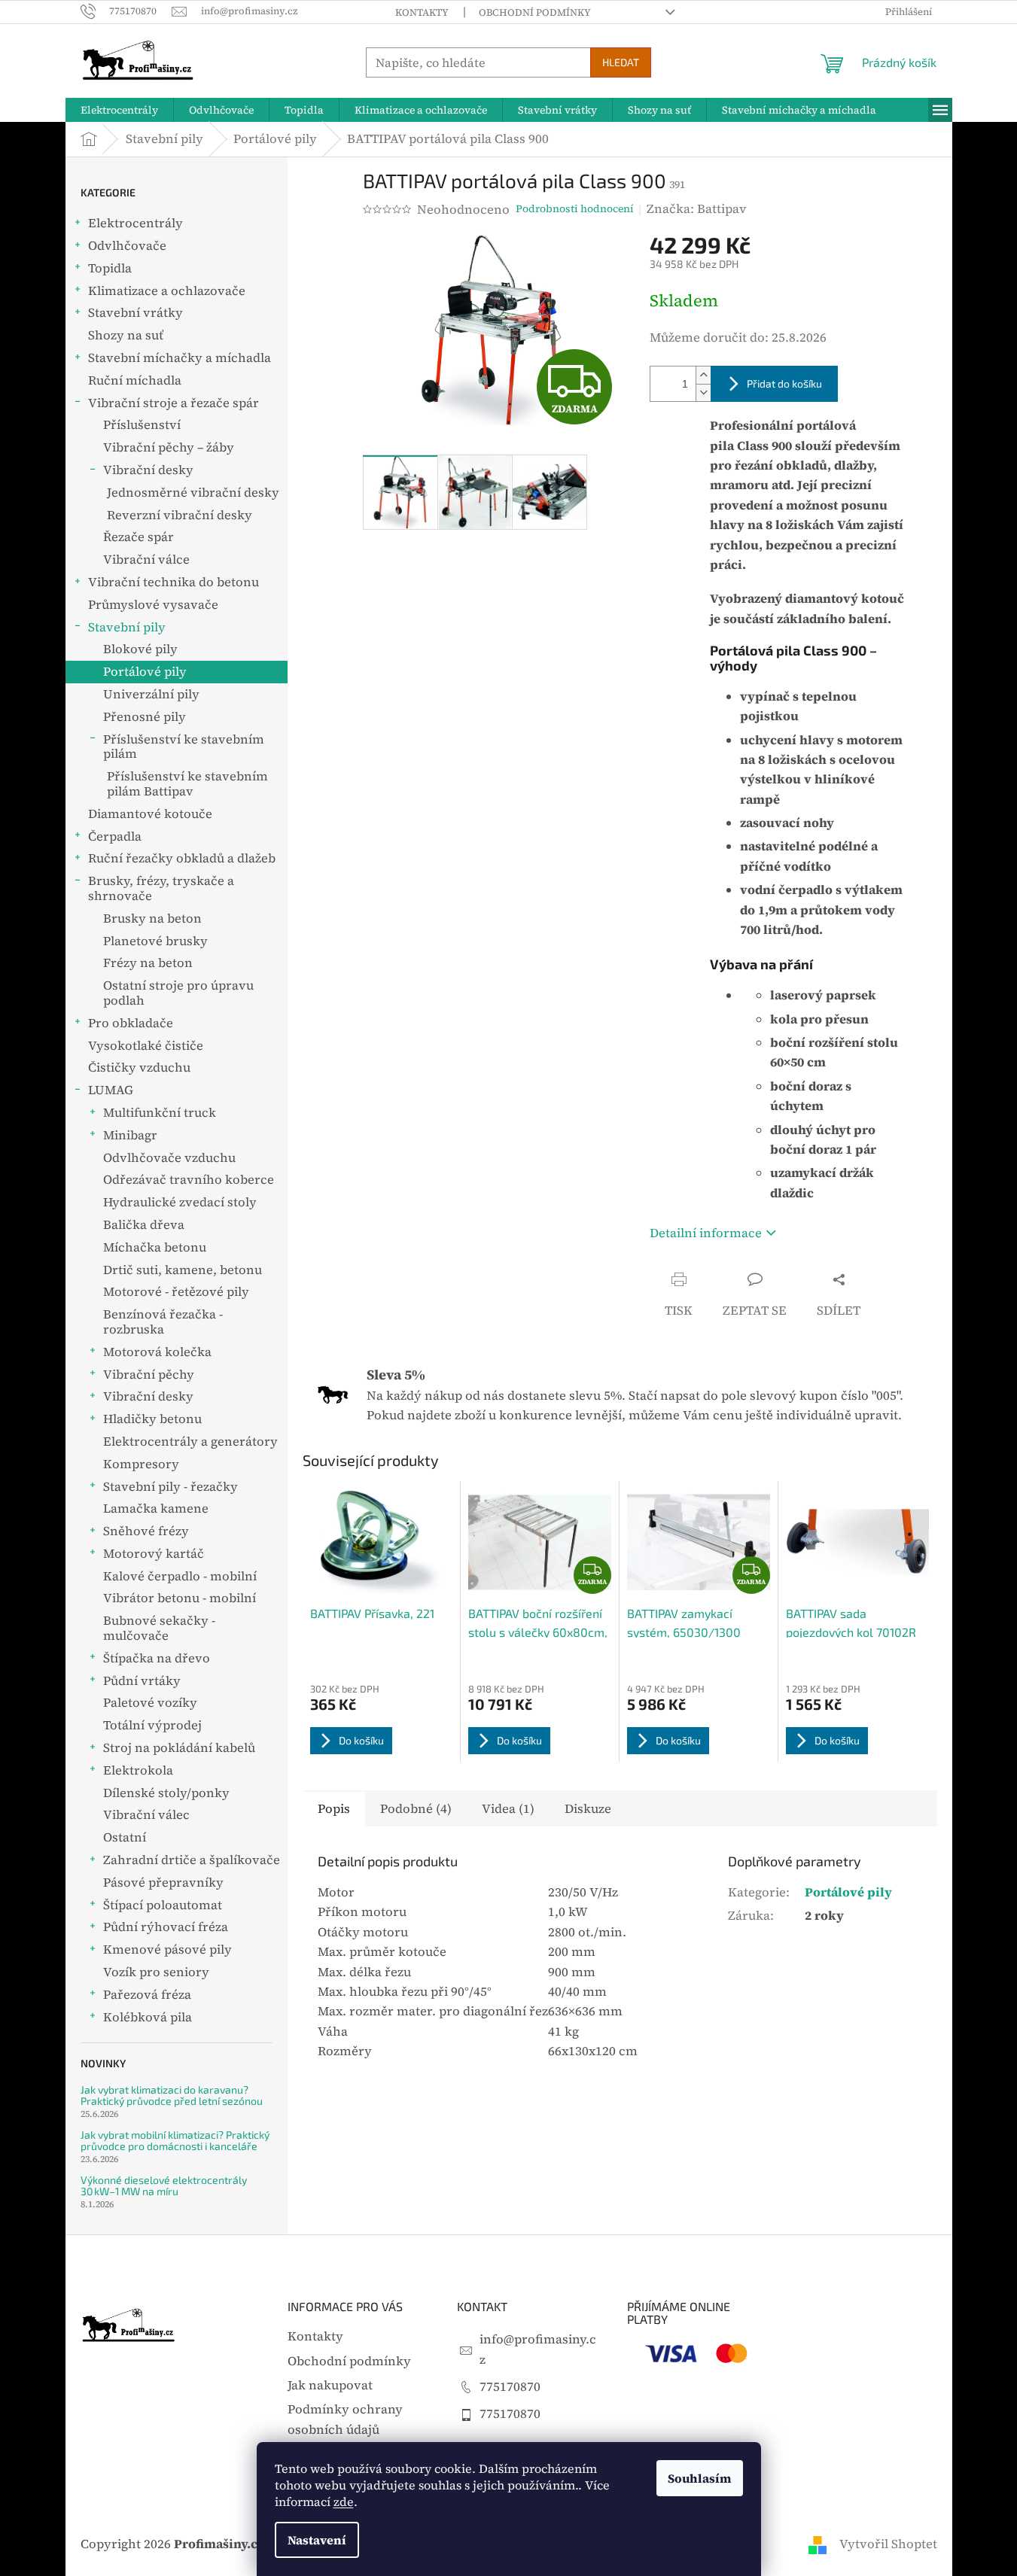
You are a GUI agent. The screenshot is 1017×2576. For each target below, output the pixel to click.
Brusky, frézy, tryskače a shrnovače (161, 888)
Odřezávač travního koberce (189, 1180)
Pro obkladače (131, 1023)
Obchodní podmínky (535, 12)
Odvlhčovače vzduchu (169, 1158)
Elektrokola (138, 1770)
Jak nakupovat (330, 2385)
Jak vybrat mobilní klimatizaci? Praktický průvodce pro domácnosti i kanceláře (175, 2141)
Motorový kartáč (154, 1554)
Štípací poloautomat (163, 1905)
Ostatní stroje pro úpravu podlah (178, 993)
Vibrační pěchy (149, 1375)
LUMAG (111, 1090)
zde (344, 2501)
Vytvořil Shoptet (888, 2544)
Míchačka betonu (155, 1247)
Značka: (697, 209)
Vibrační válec (146, 1815)
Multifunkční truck (160, 1113)
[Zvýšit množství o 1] (703, 375)
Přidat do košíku (784, 383)
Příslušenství (142, 425)
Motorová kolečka (157, 1352)
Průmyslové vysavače (153, 605)
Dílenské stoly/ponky (166, 1793)
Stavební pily (127, 627)
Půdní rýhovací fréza (166, 1927)
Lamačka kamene (156, 1508)
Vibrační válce (146, 560)
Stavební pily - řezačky (171, 1487)
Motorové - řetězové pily (176, 1292)
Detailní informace (706, 1233)
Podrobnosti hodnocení (575, 209)
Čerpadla (115, 836)
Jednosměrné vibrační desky (193, 493)
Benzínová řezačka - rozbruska (163, 1322)
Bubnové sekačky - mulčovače (159, 1628)
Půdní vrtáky (142, 1681)
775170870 (510, 2387)
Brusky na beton (152, 918)
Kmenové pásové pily (167, 1949)
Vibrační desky (148, 470)
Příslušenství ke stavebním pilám (184, 747)
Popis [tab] (334, 1809)
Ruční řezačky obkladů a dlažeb (182, 858)
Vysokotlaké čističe (146, 1046)
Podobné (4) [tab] (416, 1809)
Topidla (110, 268)
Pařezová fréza (147, 1995)
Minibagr (130, 1135)
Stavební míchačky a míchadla (180, 358)
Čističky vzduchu (139, 1068)
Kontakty (422, 12)
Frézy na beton (148, 963)
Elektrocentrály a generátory (190, 1442)
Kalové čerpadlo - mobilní (180, 1576)
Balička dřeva (144, 1225)
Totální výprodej (152, 1725)
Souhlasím (700, 2478)
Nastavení (317, 2540)
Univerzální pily (151, 694)
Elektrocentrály (135, 223)
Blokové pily (140, 649)
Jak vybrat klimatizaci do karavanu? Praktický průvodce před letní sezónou (172, 2095)
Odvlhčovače (127, 246)
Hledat (621, 62)
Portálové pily (145, 672)
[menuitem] (119, 110)
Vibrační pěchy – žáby (169, 447)
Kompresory (141, 1464)
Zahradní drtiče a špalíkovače (192, 1860)
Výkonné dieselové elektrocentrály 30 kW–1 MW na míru (164, 2186)
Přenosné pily (145, 717)
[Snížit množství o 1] (703, 392)
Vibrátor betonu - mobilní (180, 1598)
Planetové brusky (155, 941)
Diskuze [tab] (588, 1809)
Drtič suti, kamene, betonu (183, 1270)
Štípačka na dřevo (157, 1658)
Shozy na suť (126, 335)
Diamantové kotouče (150, 814)
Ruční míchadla (135, 380)
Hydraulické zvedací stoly (180, 1202)
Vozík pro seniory (156, 1972)
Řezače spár (139, 537)
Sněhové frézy (146, 1531)
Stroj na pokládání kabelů (179, 1748)
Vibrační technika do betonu (174, 582)
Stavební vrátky (135, 313)
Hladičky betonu (152, 1419)
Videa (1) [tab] (508, 1809)
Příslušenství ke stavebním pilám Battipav (187, 784)
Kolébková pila (148, 2017)
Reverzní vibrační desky (180, 515)
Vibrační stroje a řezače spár (174, 403)
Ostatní (125, 1837)
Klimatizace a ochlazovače (167, 291)
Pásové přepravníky (163, 1883)
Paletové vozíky (150, 1703)
